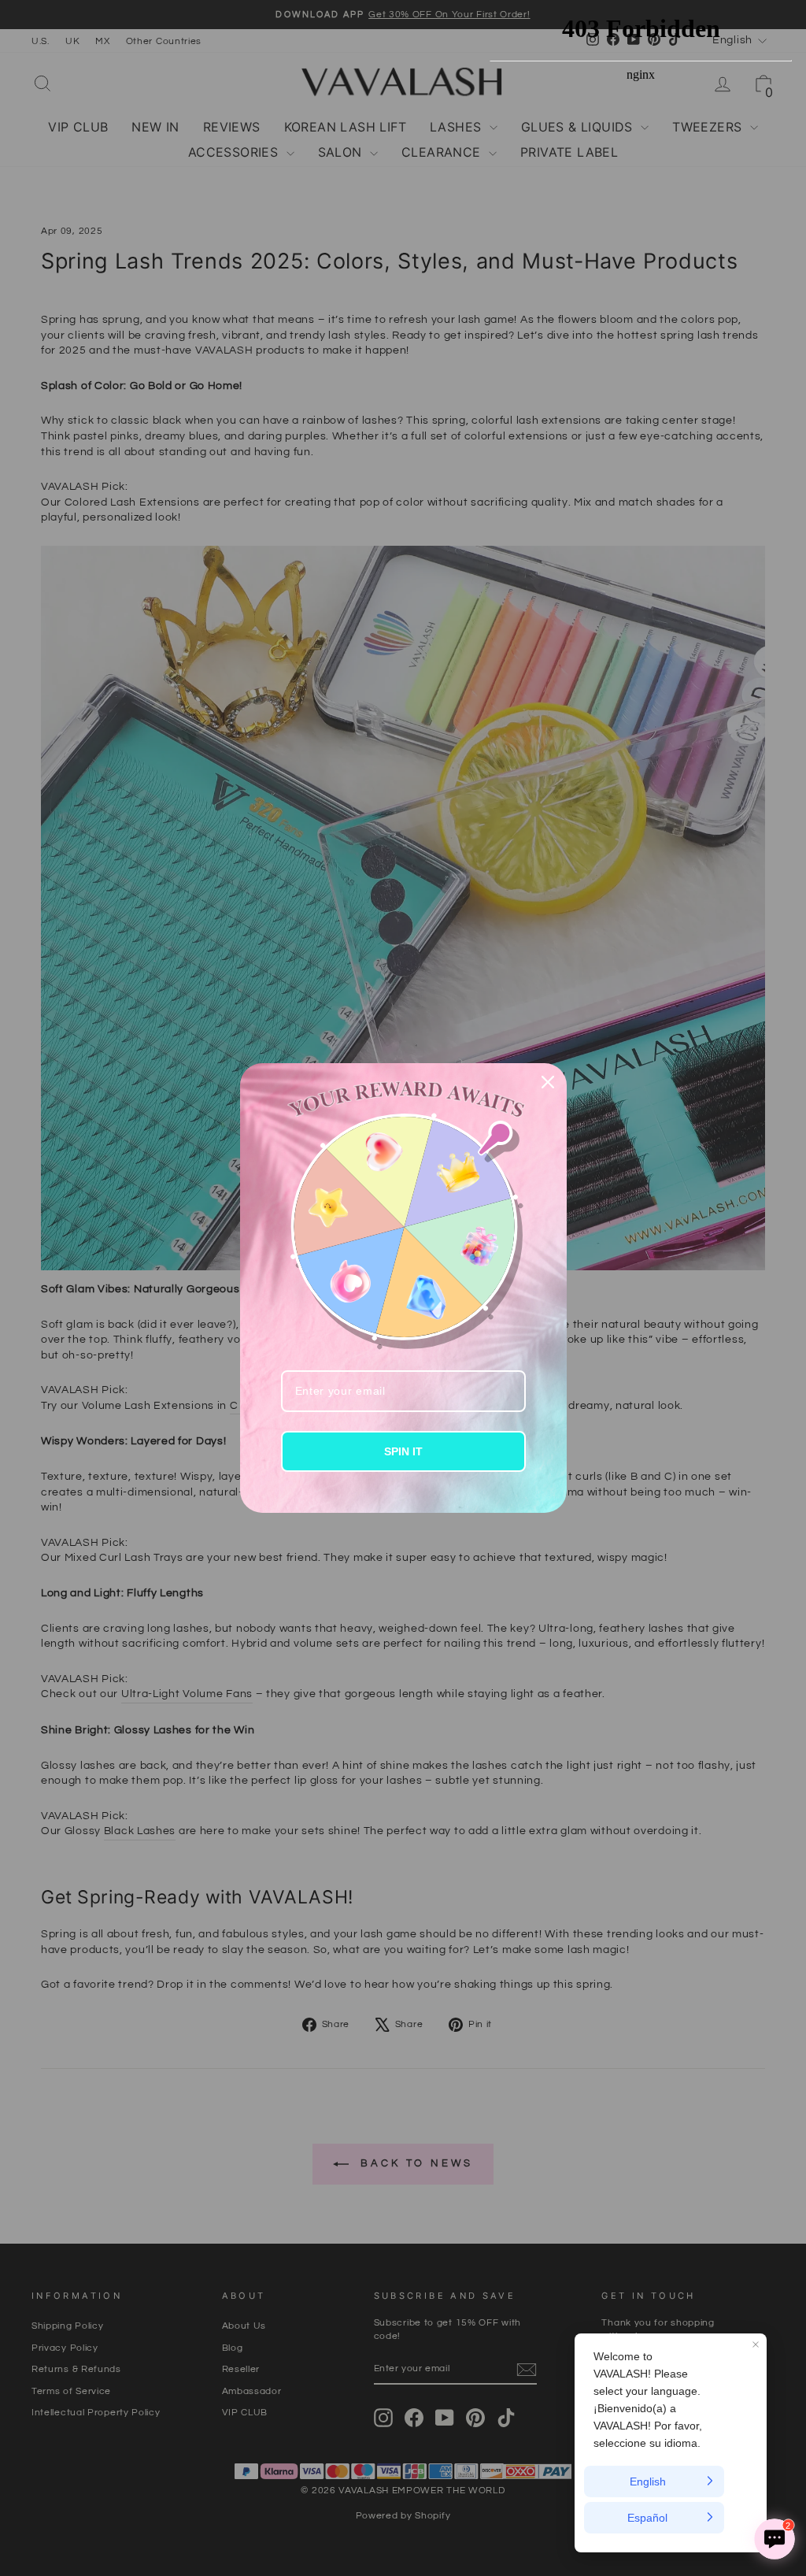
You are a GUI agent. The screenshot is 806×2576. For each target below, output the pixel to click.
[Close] (548, 1082)
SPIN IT (403, 1451)
